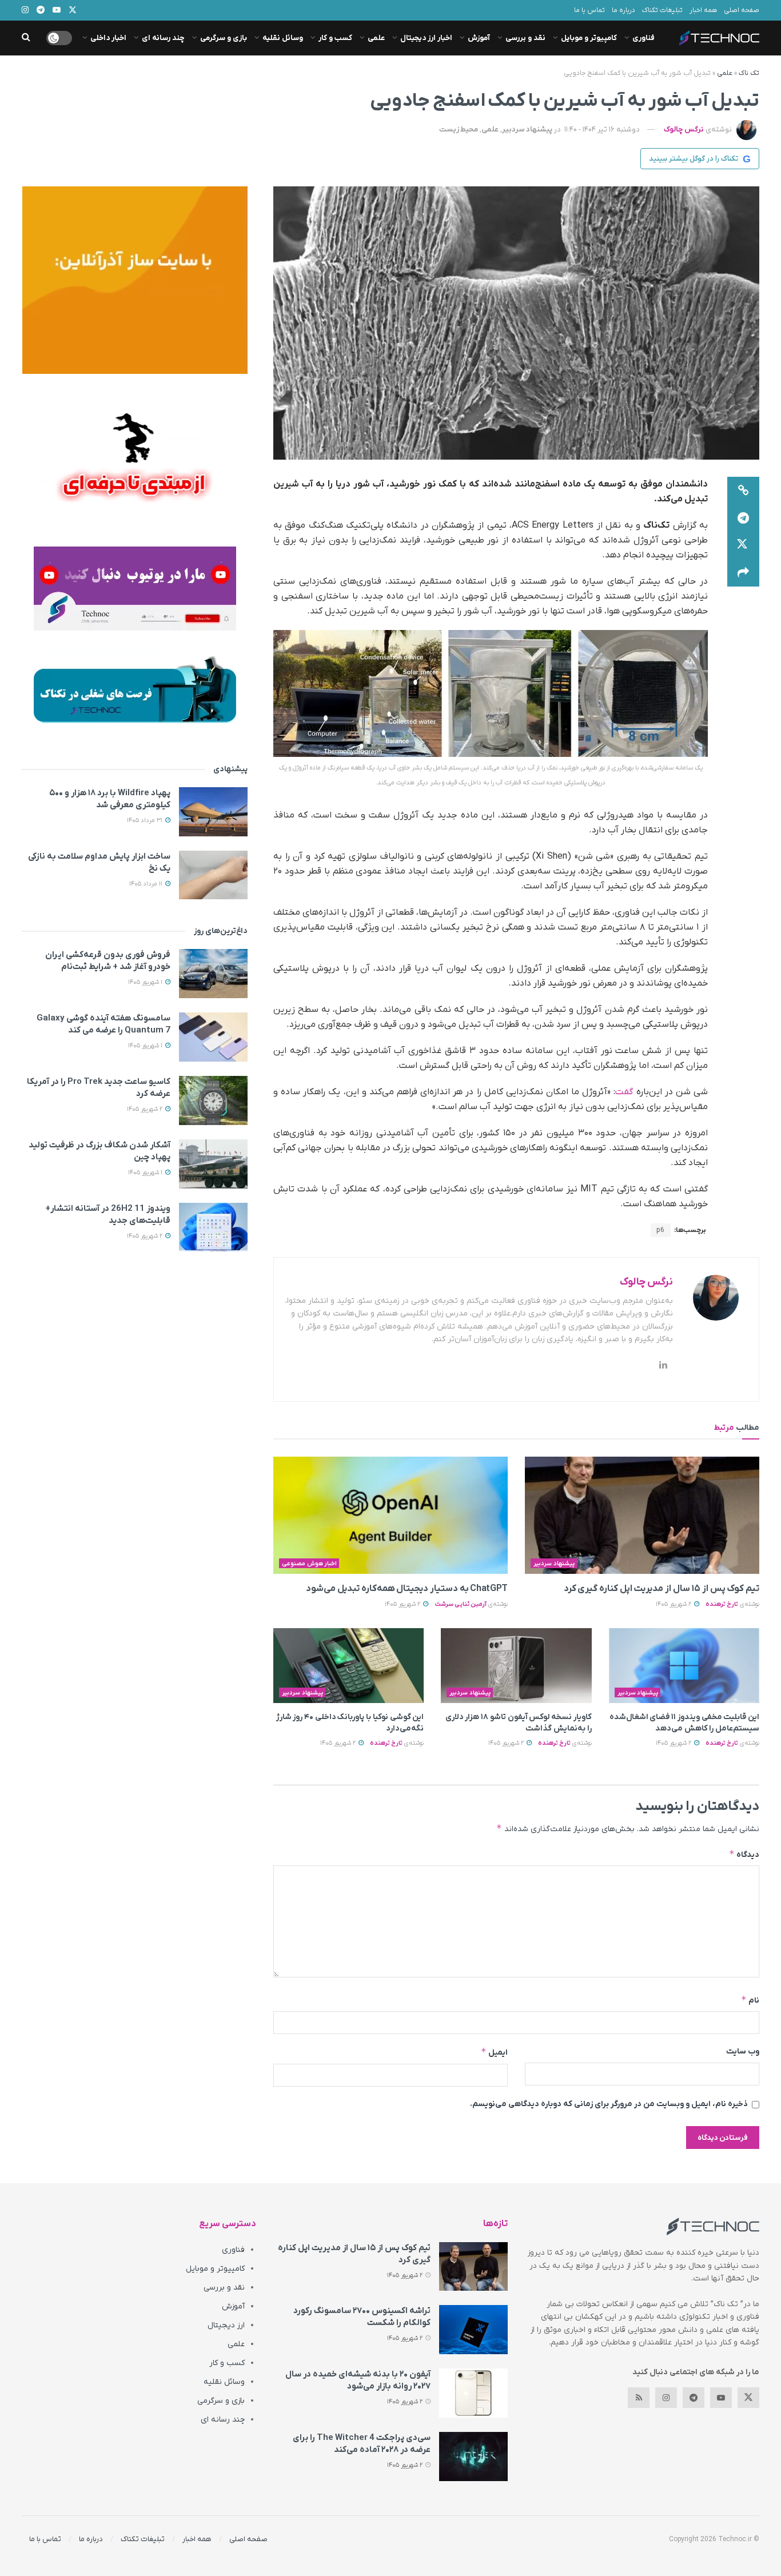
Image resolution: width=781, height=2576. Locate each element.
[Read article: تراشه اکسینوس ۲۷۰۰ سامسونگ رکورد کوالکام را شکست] (473, 2330)
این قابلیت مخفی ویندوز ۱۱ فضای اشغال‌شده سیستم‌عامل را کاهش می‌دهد (684, 1723)
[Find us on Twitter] (748, 2398)
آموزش (479, 38)
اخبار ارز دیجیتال (426, 38)
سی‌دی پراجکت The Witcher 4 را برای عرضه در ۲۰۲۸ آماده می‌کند (362, 2444)
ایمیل (494, 2052)
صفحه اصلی (742, 10)
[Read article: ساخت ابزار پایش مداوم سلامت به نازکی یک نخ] (213, 875)
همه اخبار (703, 10)
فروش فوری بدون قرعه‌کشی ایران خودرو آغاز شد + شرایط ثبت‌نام (108, 961)
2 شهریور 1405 (674, 1604)
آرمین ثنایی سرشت (461, 1604)
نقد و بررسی (525, 38)
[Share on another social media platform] (743, 573)
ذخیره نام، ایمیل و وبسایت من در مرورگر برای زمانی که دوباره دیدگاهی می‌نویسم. (609, 2104)
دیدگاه (744, 1854)
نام (750, 2000)
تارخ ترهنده (722, 1604)
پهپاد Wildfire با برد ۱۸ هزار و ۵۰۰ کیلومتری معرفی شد (110, 799)
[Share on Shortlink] (743, 491)
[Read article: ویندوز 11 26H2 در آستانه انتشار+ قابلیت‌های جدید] (213, 1227)
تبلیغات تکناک (662, 10)
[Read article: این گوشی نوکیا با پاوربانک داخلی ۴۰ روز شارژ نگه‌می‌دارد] (348, 1666)
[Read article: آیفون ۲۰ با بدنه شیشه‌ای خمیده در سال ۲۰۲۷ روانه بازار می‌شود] (473, 2393)
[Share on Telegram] (743, 518)
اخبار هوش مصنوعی (309, 1564)
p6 (661, 1230)
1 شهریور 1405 (146, 982)
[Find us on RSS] (639, 2398)
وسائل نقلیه (283, 38)
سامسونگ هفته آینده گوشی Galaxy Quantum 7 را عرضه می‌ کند (103, 1024)
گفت (624, 1092)
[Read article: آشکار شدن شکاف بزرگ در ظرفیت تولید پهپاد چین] (213, 1164)
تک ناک (749, 73)
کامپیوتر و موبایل (589, 38)
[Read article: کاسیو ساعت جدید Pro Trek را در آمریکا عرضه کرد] (213, 1100)
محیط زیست (459, 129)
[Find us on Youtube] (721, 2398)
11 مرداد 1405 (147, 884)
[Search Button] (26, 38)
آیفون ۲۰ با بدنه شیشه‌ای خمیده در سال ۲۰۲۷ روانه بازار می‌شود (358, 2380)
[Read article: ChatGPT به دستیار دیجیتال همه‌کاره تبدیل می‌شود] (390, 1515)
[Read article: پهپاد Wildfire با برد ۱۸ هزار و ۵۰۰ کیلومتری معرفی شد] (213, 812)
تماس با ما (589, 10)
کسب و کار (335, 38)
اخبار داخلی (108, 38)
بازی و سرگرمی (224, 38)
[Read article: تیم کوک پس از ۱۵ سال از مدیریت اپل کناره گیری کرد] (642, 1515)
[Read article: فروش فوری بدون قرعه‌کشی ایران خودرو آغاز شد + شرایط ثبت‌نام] (213, 974)
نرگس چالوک (684, 129)
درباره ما (623, 10)
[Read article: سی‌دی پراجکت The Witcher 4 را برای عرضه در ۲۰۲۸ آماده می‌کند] (473, 2457)
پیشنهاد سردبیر (527, 129)
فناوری (643, 38)
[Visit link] (135, 280)
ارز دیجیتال (226, 2325)
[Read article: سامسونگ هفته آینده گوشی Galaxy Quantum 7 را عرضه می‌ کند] (213, 1037)
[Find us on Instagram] (666, 2398)
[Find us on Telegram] (694, 2398)
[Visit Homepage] (719, 38)
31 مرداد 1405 (146, 820)
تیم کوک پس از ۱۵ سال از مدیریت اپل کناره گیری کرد (662, 1589)
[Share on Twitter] (743, 545)
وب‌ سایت (743, 2051)
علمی (376, 38)
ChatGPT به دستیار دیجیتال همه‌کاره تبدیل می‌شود (407, 1589)
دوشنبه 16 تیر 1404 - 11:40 (602, 129)
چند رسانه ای (163, 38)
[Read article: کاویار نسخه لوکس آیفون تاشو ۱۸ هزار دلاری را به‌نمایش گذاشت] (516, 1666)
